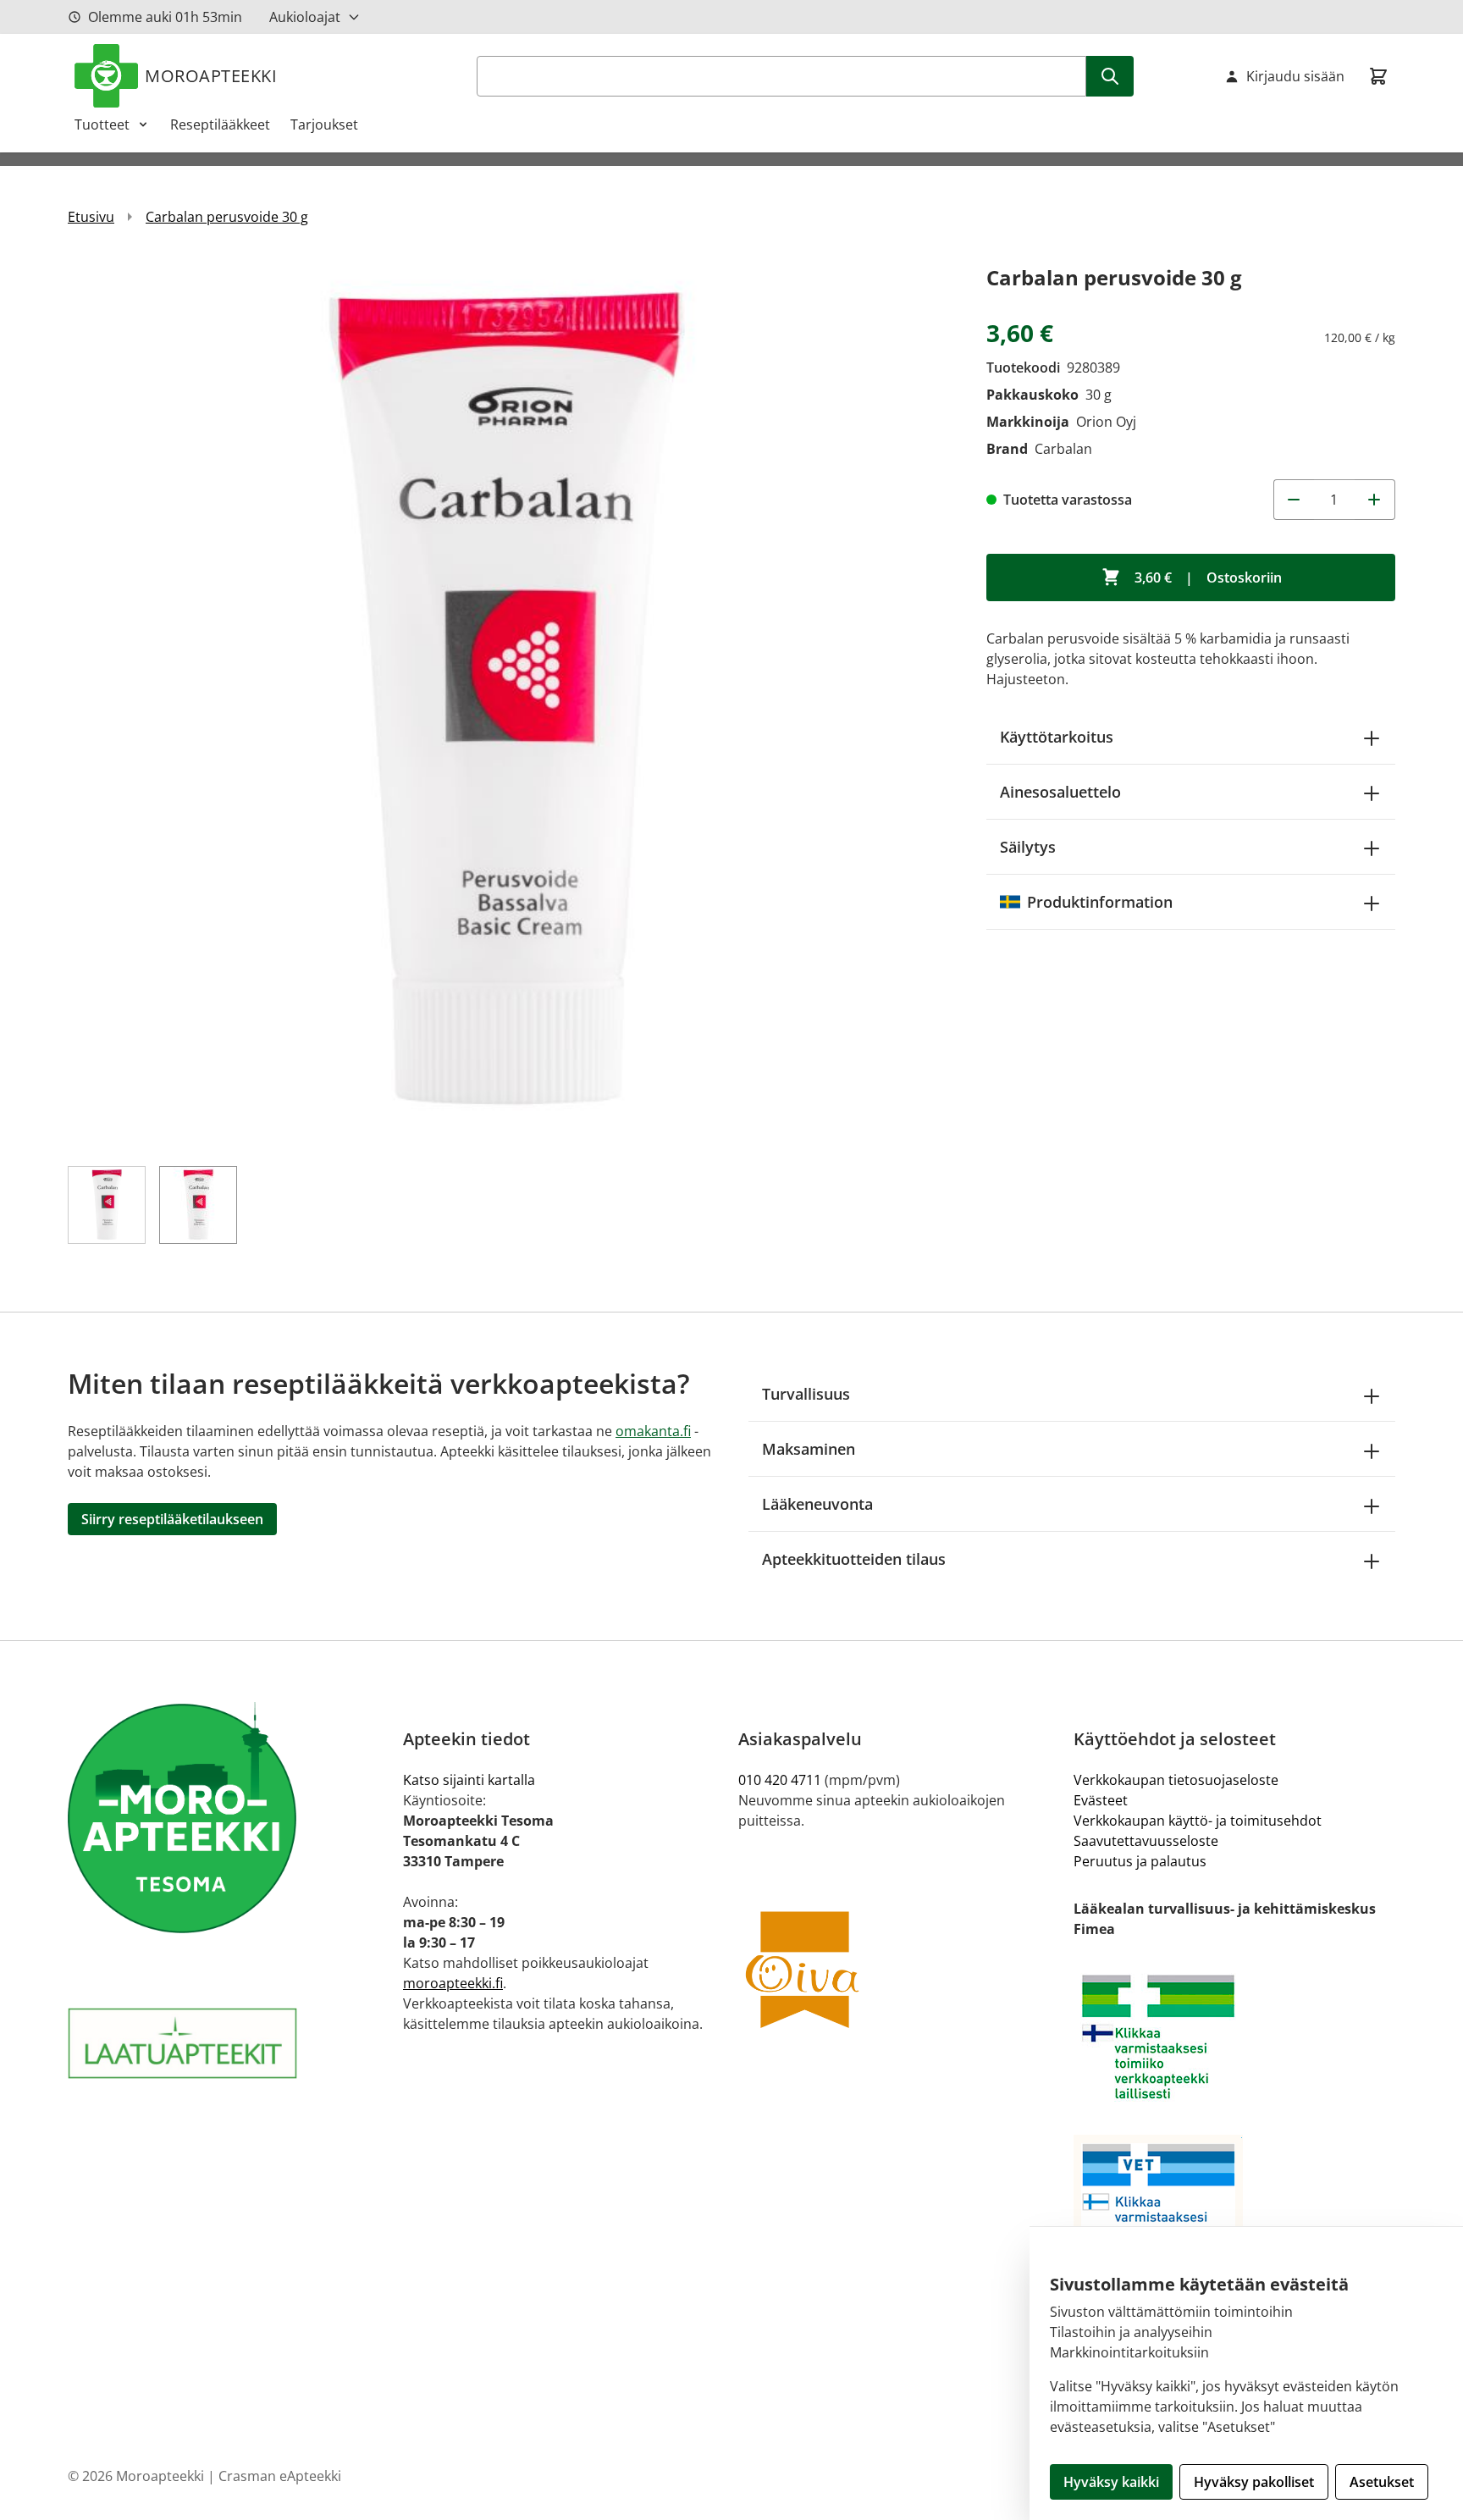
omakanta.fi (653, 1431)
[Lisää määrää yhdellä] (1375, 500)
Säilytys (1028, 847)
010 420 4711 (780, 1780)
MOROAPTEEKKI (211, 76)
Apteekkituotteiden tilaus (854, 1559)
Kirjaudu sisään (1295, 76)
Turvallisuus (806, 1394)
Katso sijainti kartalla (469, 1780)
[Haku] (1110, 76)
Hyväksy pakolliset (1254, 2482)
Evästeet (1101, 1800)
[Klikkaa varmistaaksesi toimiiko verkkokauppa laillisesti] (1234, 2037)
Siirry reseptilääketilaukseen (172, 1519)
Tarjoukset (324, 124)
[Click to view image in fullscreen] (510, 703)
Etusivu (91, 217)
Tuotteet (102, 124)
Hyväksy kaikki (1111, 2482)
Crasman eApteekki (280, 2476)
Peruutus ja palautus (1140, 1861)
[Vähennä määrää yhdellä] (1294, 500)
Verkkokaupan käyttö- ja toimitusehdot (1198, 1821)
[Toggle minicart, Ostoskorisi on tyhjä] (1378, 76)
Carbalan (1063, 449)
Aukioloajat (305, 17)
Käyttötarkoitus (1057, 737)
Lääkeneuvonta (817, 1504)
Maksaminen (809, 1449)
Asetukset (1382, 2482)
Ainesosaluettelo (1060, 792)
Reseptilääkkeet (220, 124)
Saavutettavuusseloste (1146, 1841)
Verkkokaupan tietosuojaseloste (1176, 1780)
